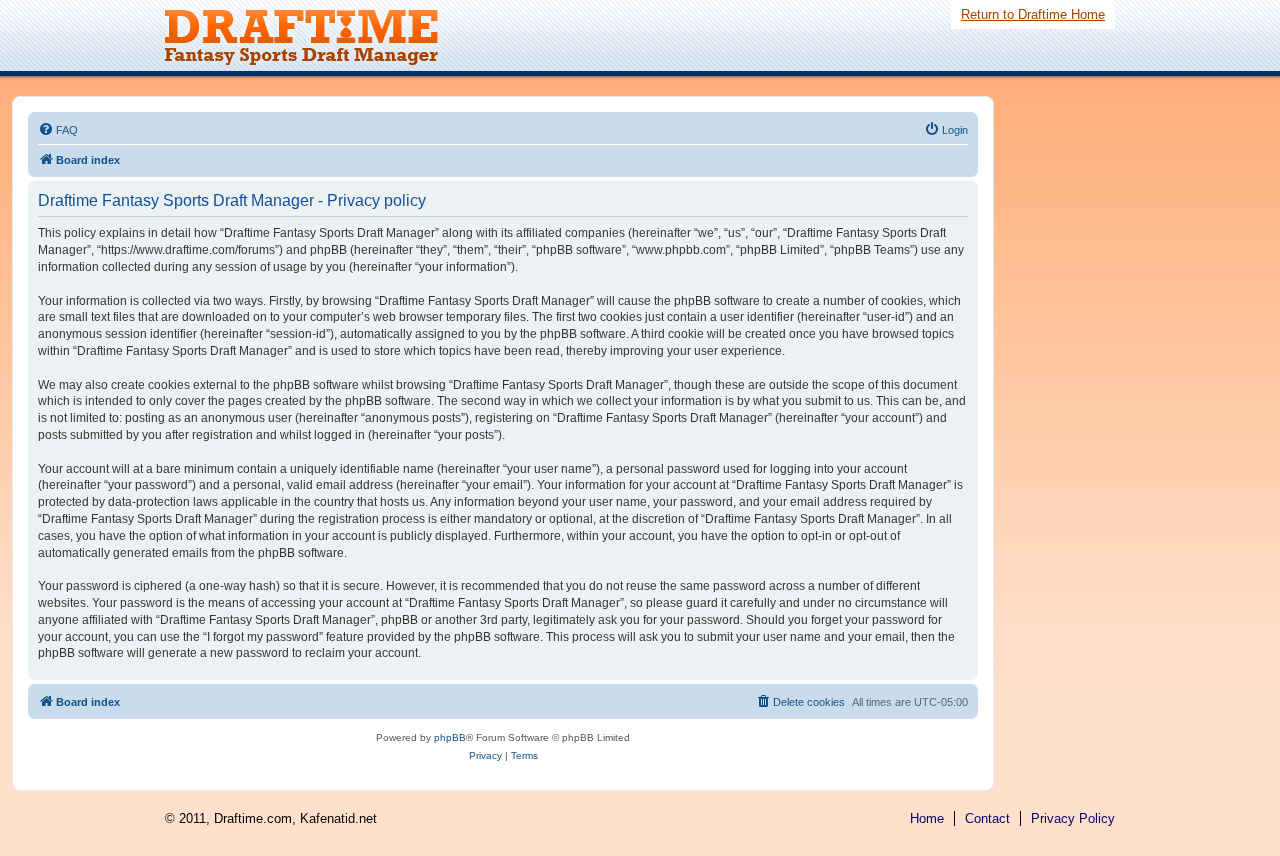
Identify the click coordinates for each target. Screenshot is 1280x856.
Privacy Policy (1073, 818)
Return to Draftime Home (1033, 14)
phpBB (450, 737)
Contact (987, 818)
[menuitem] (58, 130)
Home (927, 818)
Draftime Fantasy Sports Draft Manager (315, 38)
